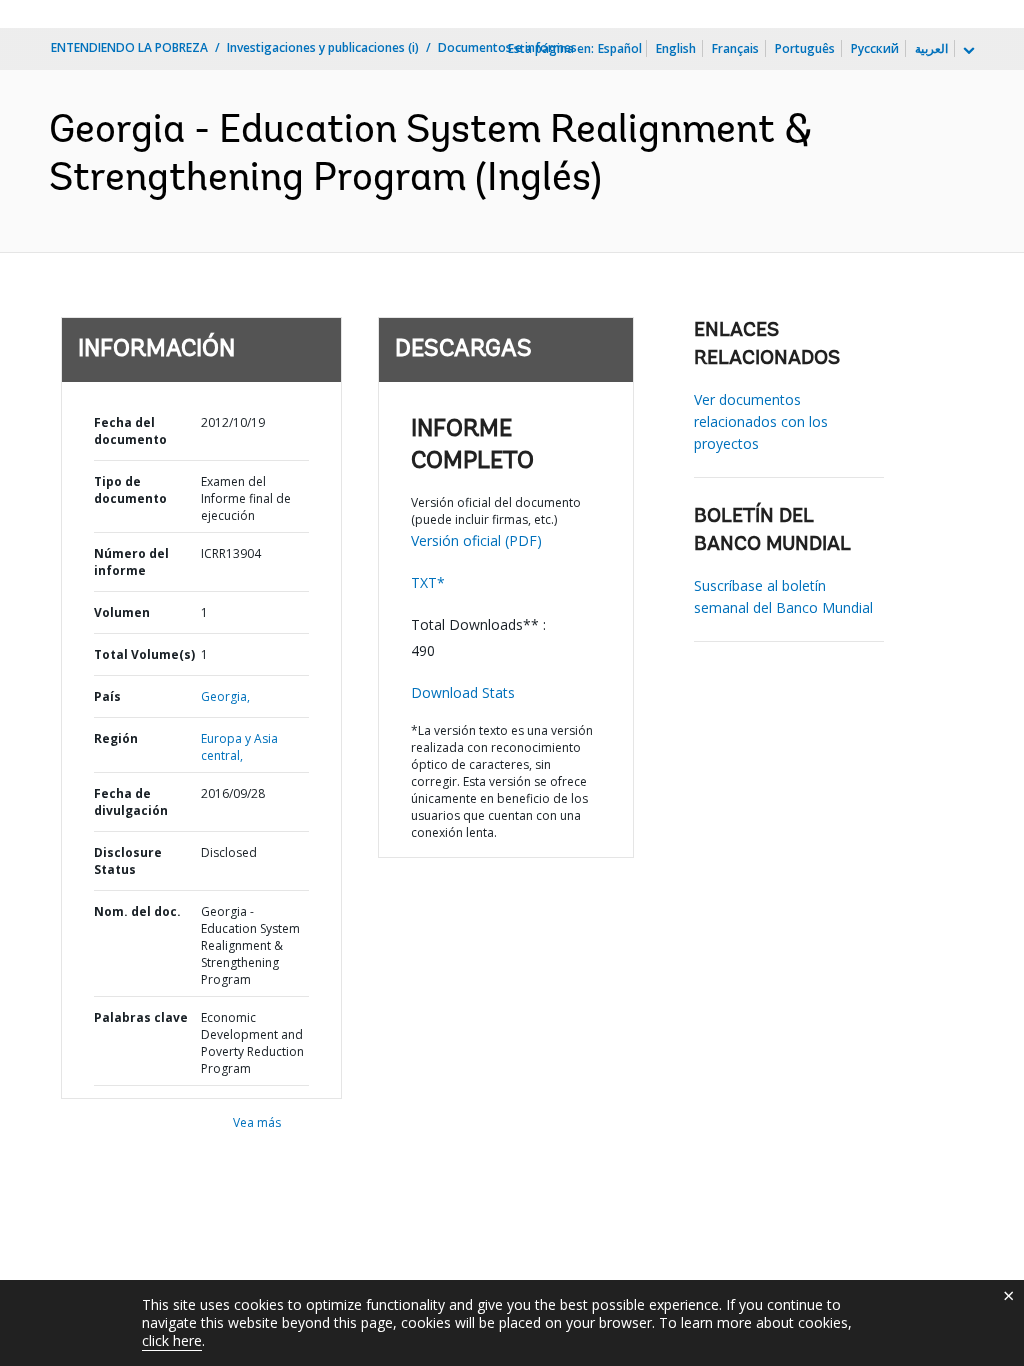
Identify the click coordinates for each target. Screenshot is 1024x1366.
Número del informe (131, 562)
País (107, 696)
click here (172, 1340)
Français (735, 48)
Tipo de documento (130, 490)
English (676, 48)
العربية (931, 48)
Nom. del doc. (137, 911)
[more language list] (967, 51)
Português (805, 48)
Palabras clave (141, 1017)
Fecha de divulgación (131, 802)
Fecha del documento (130, 431)
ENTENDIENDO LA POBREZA (129, 47)
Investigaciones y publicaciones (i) (323, 47)
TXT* (428, 582)
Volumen (122, 612)
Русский (875, 48)
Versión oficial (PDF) (476, 540)
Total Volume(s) (144, 654)
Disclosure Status (128, 861)
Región (116, 738)
